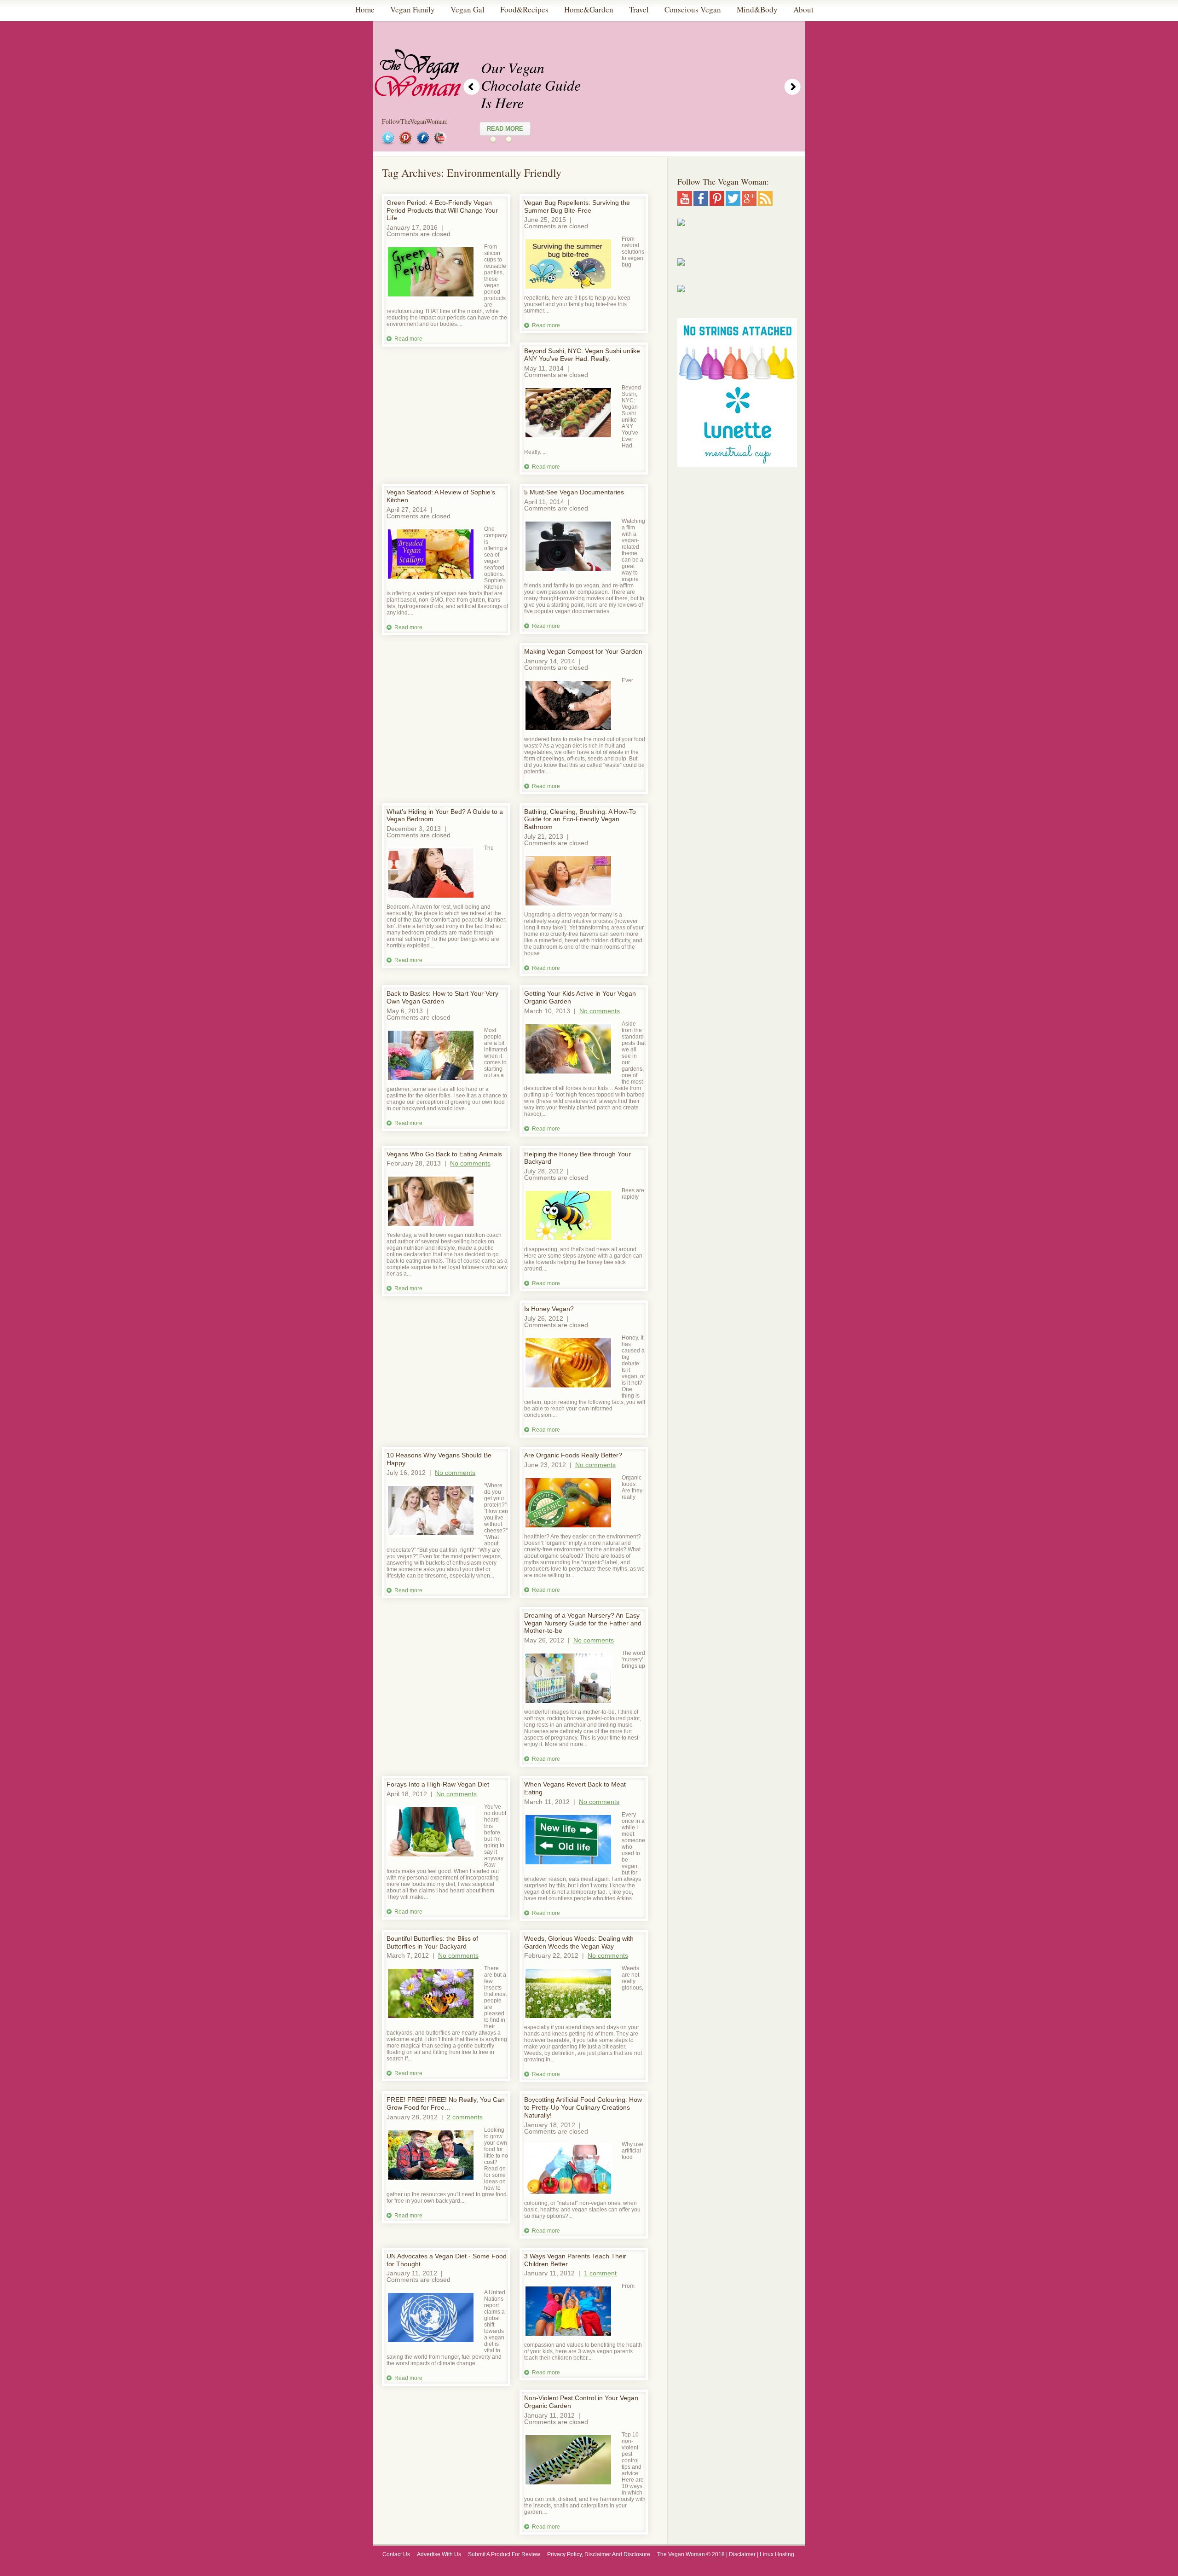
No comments (600, 1011)
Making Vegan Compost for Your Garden (583, 651)
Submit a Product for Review (504, 2554)
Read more (408, 339)
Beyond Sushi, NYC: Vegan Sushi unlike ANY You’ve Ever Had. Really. (582, 355)
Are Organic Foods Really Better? (573, 1455)
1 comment (600, 2273)
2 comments (465, 2117)
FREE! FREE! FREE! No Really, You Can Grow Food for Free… (446, 2103)
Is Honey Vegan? (549, 1309)
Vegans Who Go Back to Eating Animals (444, 1154)
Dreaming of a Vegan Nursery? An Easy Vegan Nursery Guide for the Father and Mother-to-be (583, 1623)
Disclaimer (742, 2554)
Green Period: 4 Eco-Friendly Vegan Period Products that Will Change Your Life (442, 210)
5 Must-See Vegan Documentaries (574, 492)
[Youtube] (685, 203)
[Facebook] (701, 203)
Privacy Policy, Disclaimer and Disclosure (599, 2554)
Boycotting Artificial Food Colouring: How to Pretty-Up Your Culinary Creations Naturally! (583, 2107)
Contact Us (396, 2554)
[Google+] (749, 203)
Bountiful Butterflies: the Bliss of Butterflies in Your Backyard (432, 1942)
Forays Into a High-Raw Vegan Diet (438, 1784)
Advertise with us (439, 2554)
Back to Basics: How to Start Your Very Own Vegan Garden (442, 997)
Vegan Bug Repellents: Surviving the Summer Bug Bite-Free (577, 206)
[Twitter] (733, 203)
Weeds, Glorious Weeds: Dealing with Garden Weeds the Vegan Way (579, 1942)
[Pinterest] (717, 203)
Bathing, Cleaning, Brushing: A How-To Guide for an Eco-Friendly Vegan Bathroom (580, 819)
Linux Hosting (778, 2554)
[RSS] (765, 203)
